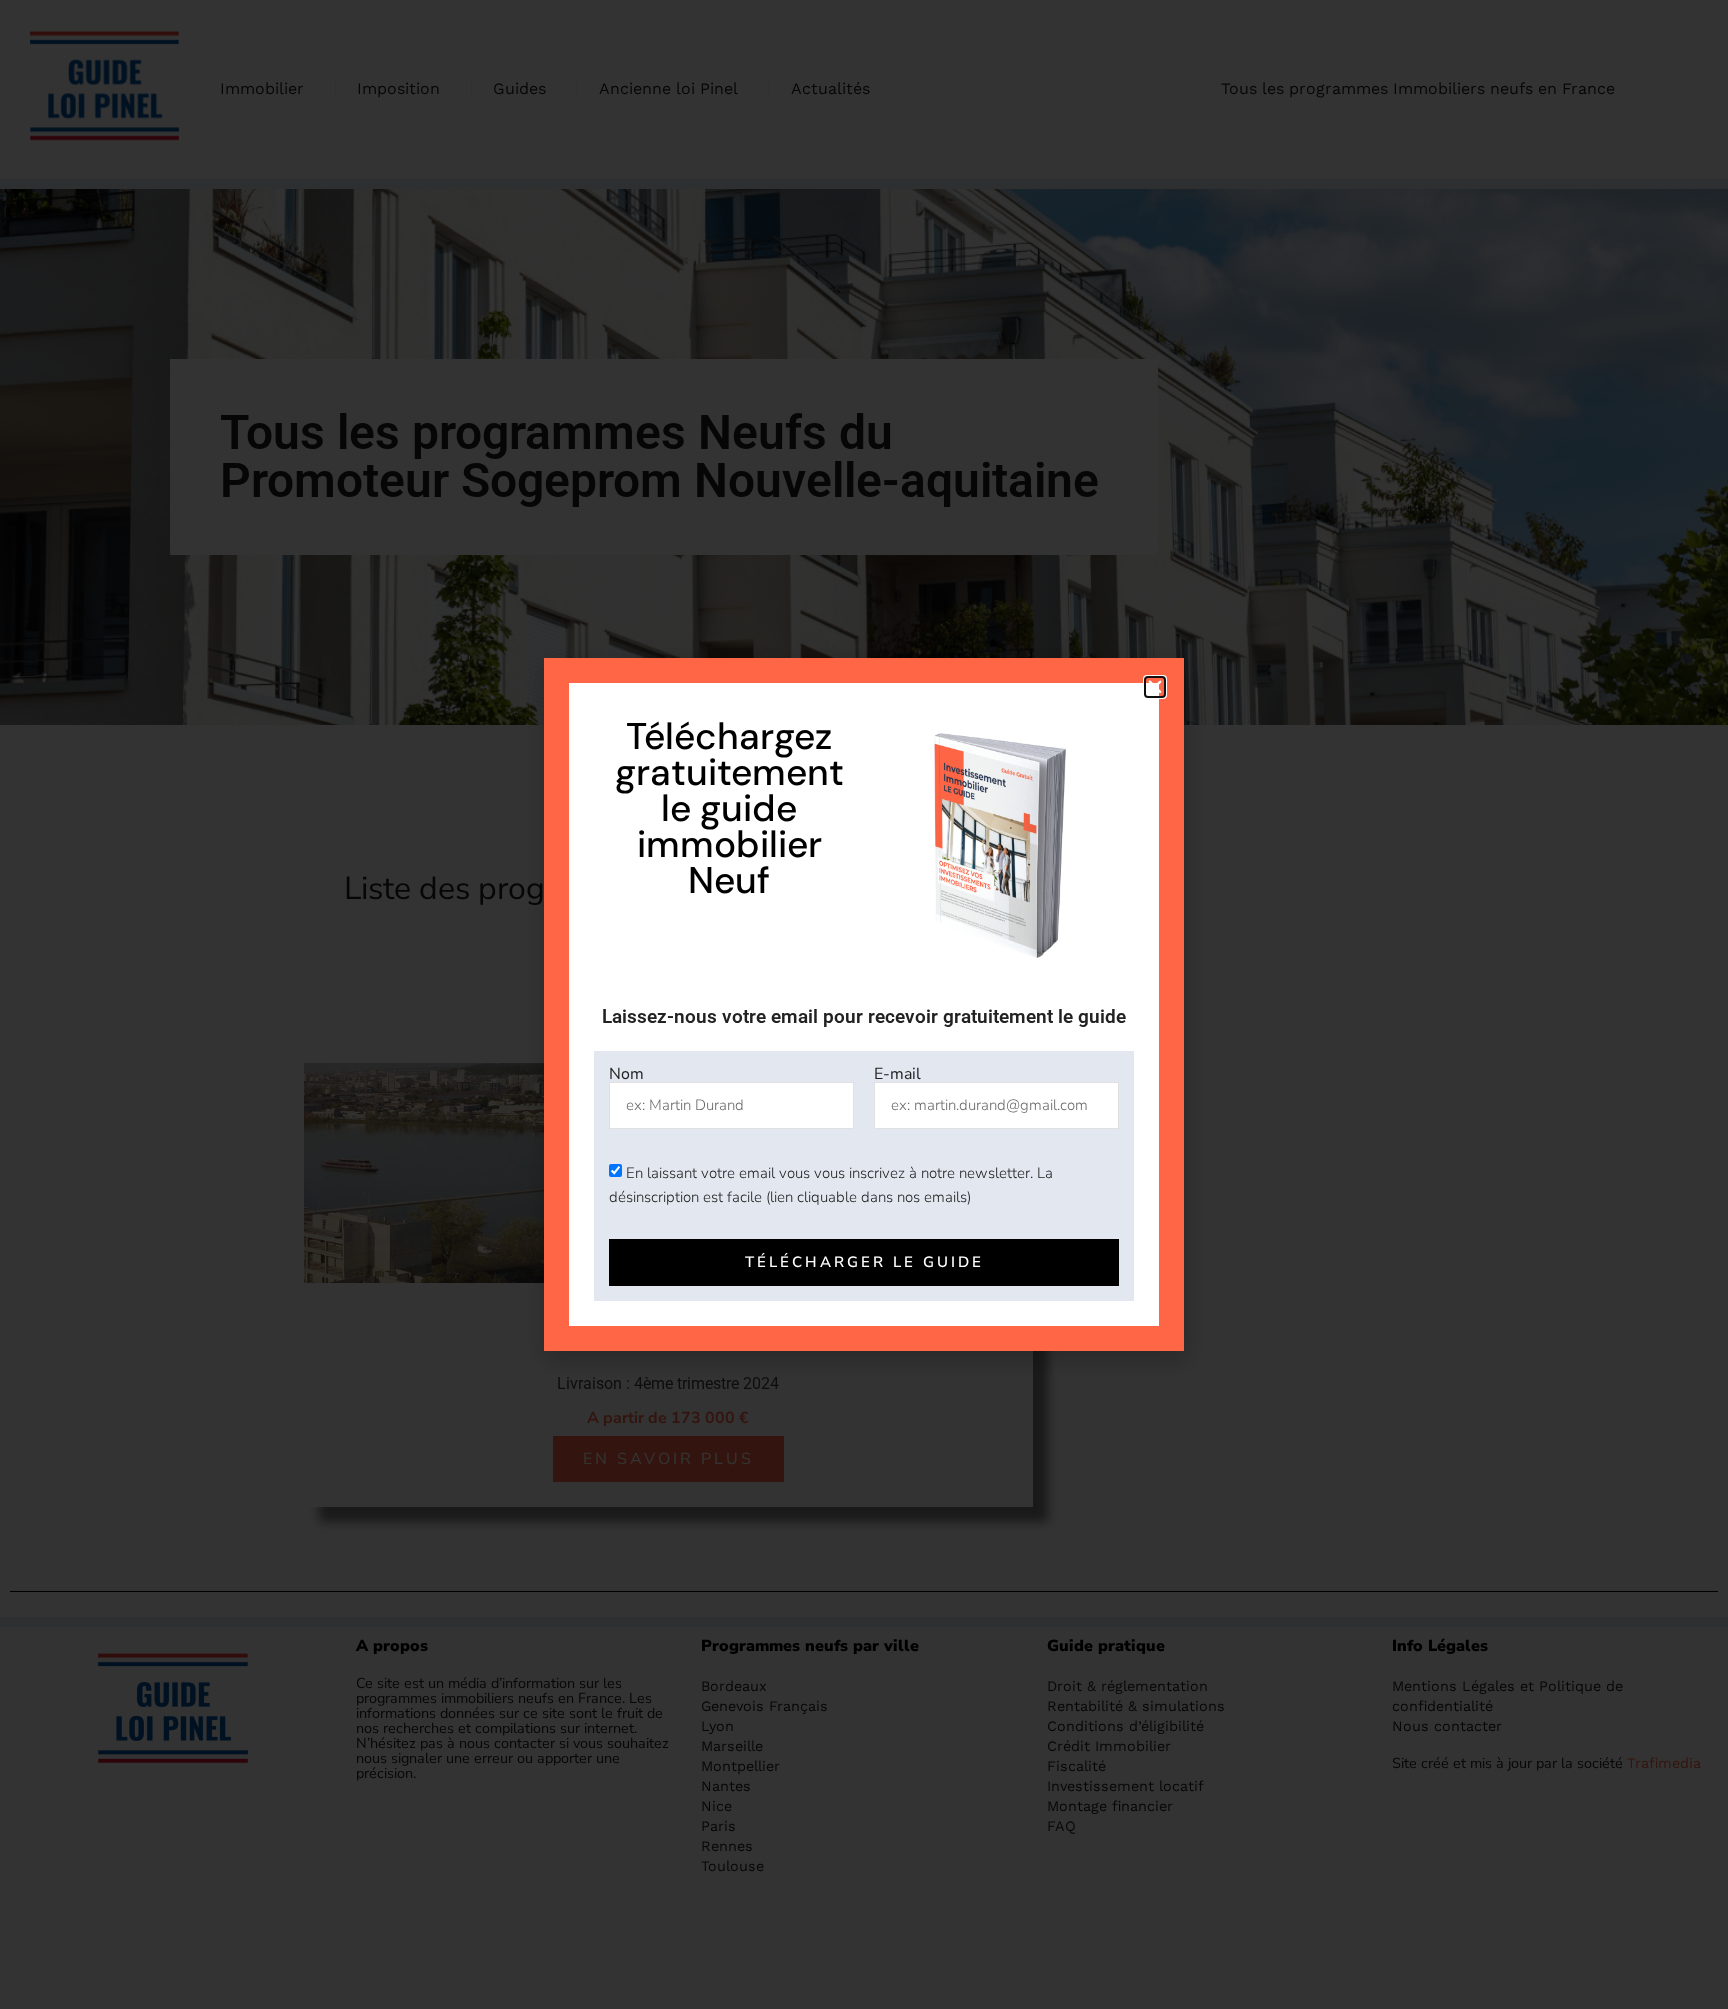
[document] (864, 1004)
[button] (1155, 687)
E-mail (897, 1074)
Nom (626, 1074)
